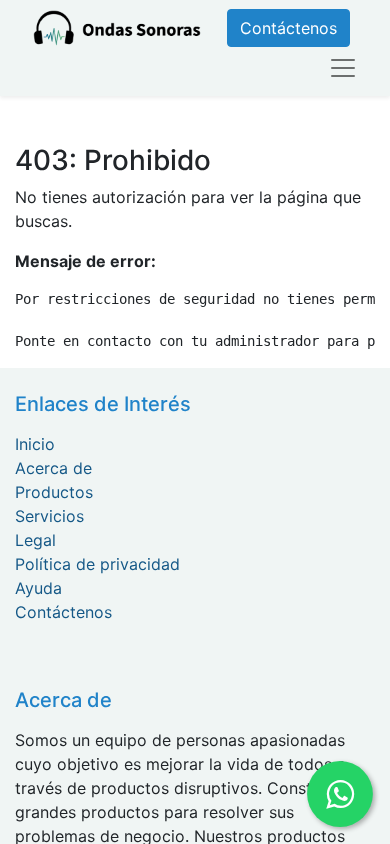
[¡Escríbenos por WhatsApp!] (339, 793)
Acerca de (53, 468)
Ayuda (38, 588)
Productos (54, 492)
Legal (35, 540)
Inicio (35, 444)
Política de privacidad (97, 564)
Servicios (49, 516)
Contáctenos (288, 28)
